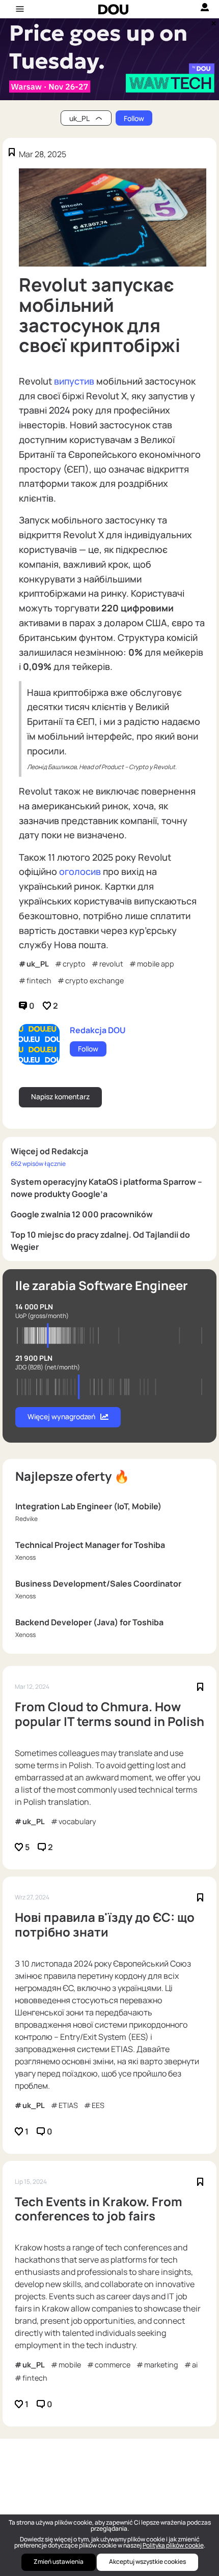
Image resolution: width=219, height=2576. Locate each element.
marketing (161, 2365)
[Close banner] (212, 21)
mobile (70, 2365)
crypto (74, 964)
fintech (39, 980)
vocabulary (77, 1821)
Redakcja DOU (98, 1030)
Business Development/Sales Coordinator (98, 1584)
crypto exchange (94, 980)
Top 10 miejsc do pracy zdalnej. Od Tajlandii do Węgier (100, 1241)
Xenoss (25, 1557)
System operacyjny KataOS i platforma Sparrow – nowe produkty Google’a (106, 1188)
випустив (74, 381)
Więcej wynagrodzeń (61, 1416)
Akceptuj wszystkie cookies (147, 2562)
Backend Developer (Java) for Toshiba (89, 1622)
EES (98, 2105)
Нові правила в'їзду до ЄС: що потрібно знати (105, 1925)
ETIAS (68, 2105)
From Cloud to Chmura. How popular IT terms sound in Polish (109, 1714)
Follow (134, 118)
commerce (113, 2365)
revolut (111, 964)
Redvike (26, 1519)
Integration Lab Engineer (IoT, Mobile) (88, 1506)
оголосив (80, 871)
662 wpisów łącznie (38, 1164)
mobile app (156, 964)
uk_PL (38, 964)
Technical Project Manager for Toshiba (90, 1545)
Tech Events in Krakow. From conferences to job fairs (99, 2209)
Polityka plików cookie (173, 2545)
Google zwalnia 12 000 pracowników (82, 1214)
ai (195, 2365)
